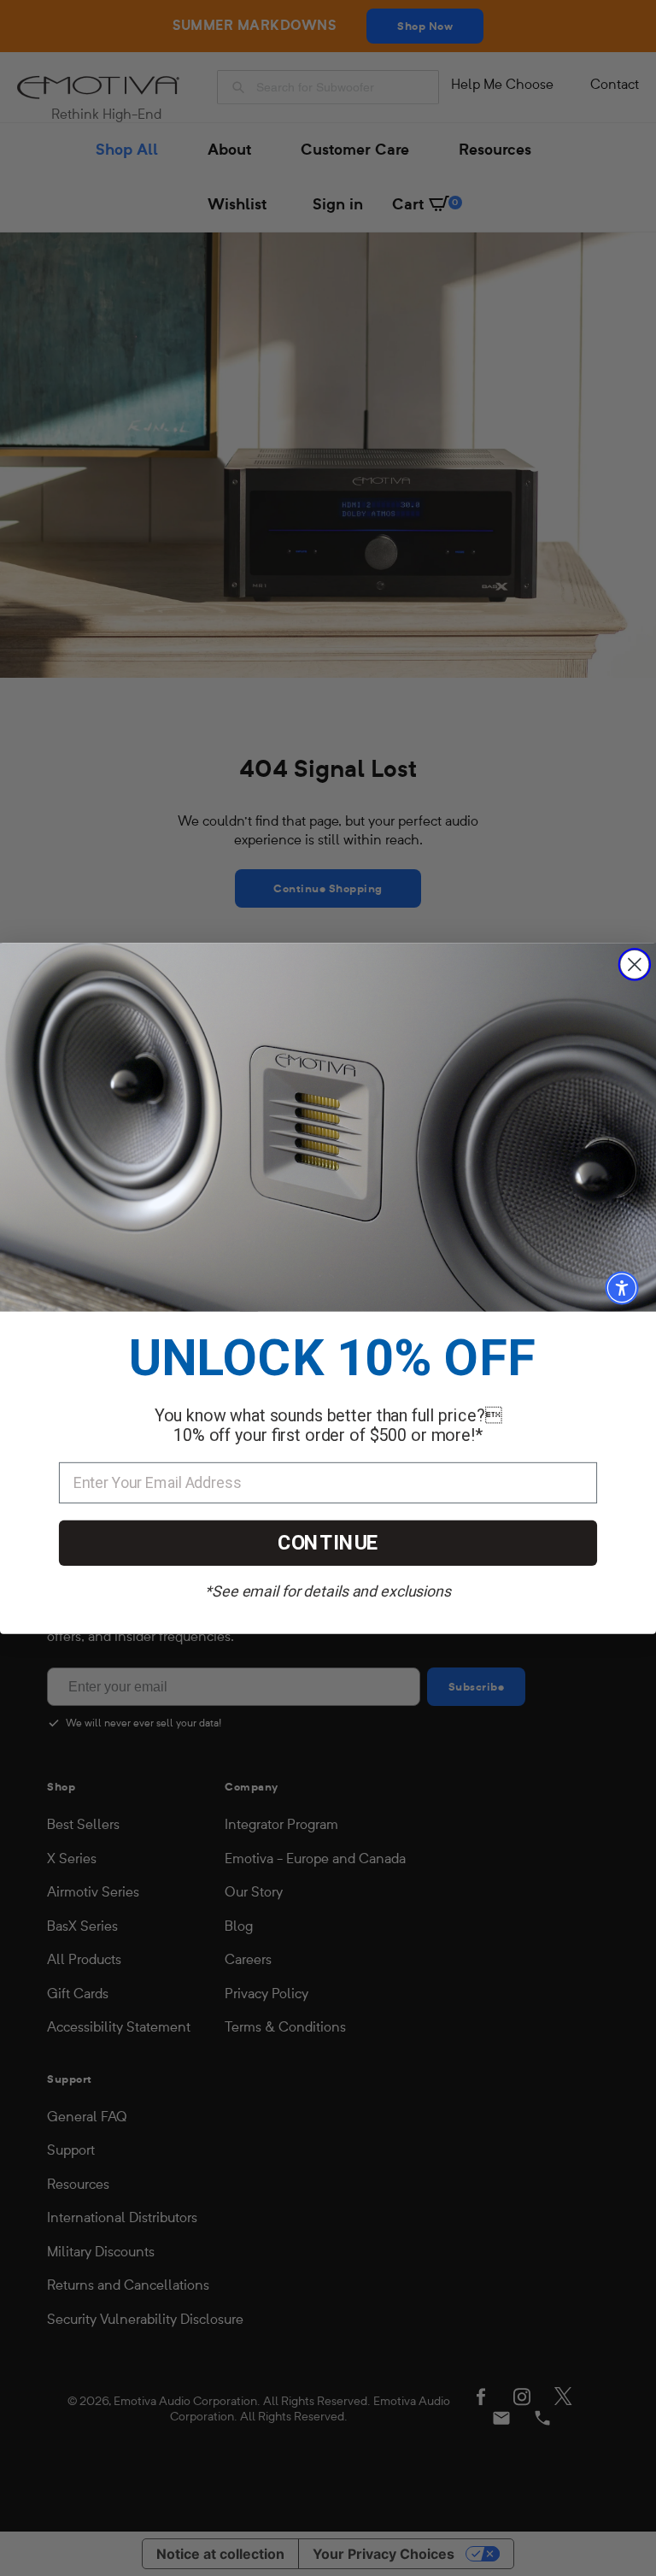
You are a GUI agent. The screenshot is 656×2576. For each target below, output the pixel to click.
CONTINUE (328, 1543)
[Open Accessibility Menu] (622, 1288)
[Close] (635, 964)
